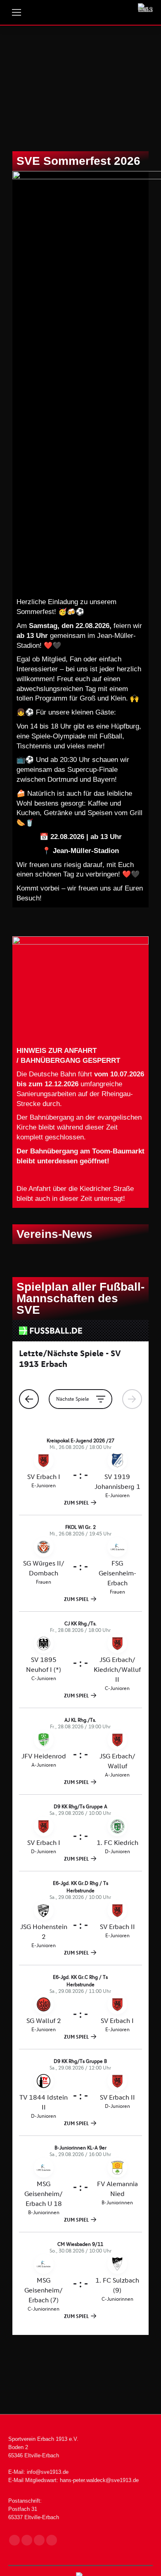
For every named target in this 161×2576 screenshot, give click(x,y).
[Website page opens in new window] (52, 2540)
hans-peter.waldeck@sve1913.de (99, 2480)
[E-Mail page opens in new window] (39, 2540)
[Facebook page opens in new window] (14, 2540)
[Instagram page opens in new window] (27, 2540)
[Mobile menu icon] (17, 12)
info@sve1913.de (48, 2472)
